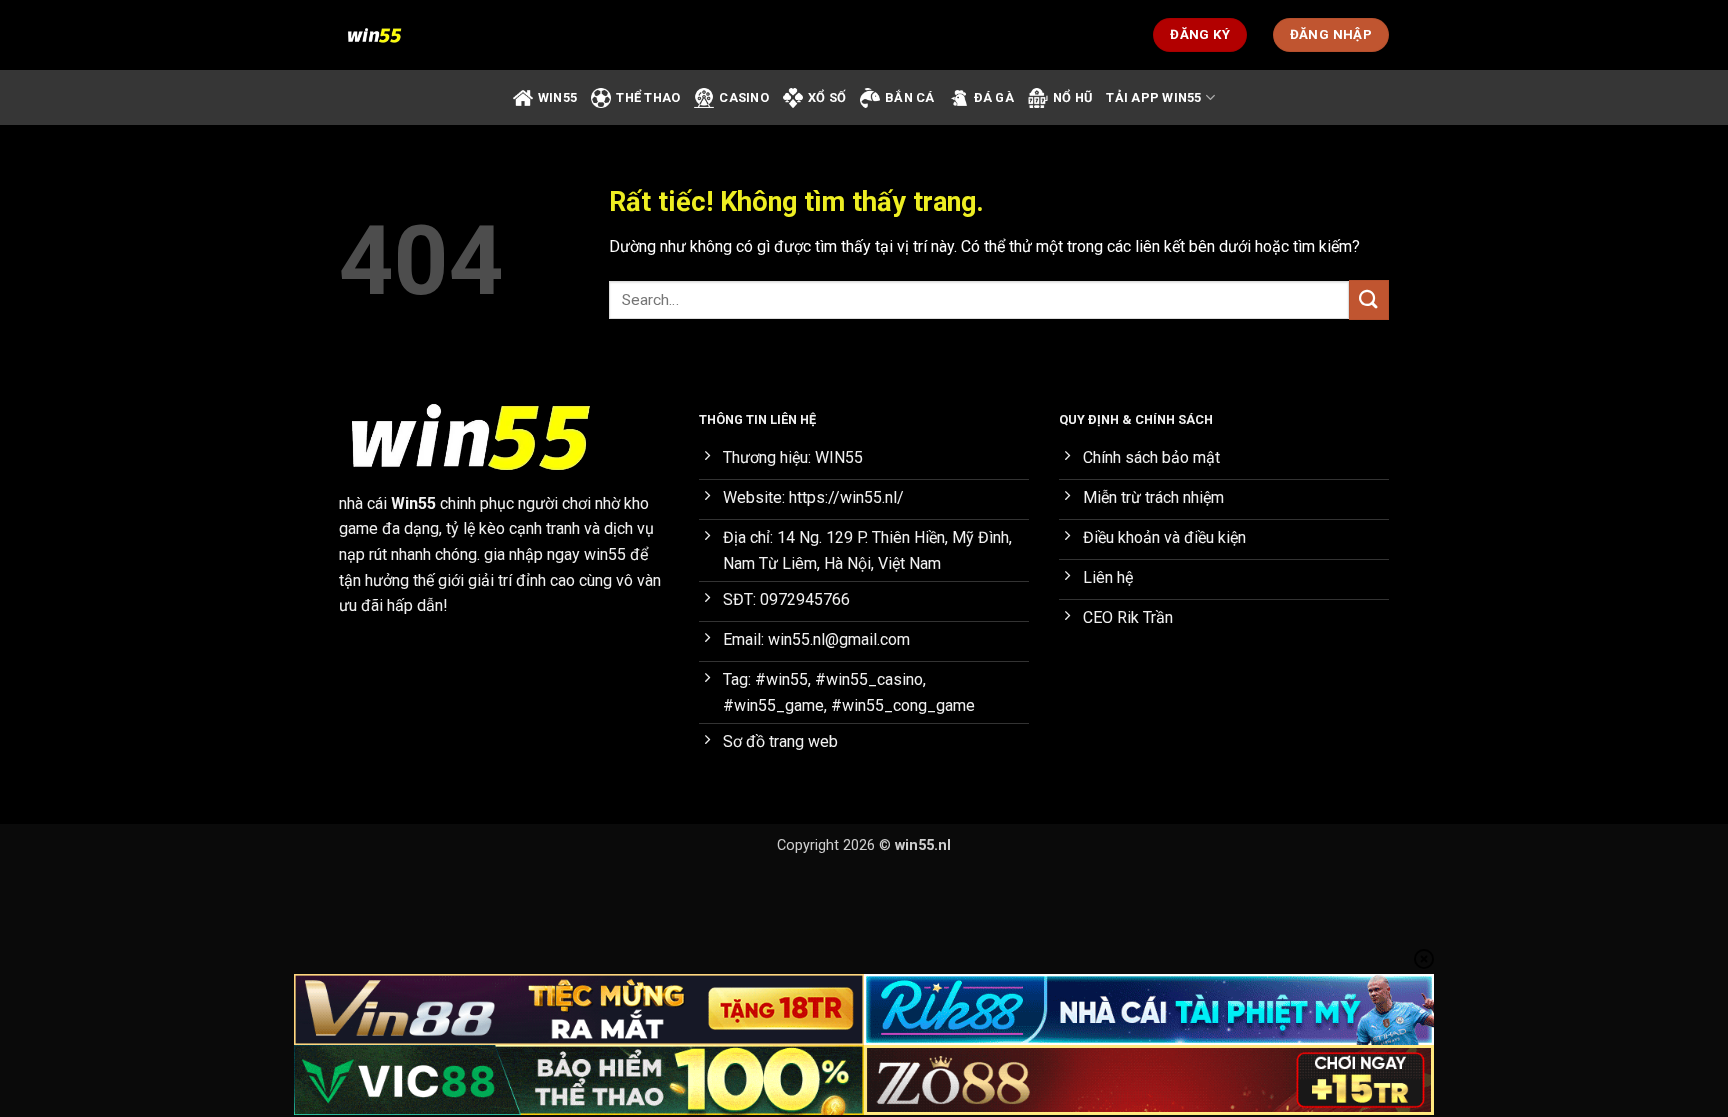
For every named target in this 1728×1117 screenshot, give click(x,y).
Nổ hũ (1072, 97)
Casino (744, 97)
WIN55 (557, 97)
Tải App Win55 (1153, 97)
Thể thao (648, 97)
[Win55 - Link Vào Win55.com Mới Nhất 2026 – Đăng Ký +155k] (439, 35)
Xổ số (827, 97)
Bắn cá (910, 97)
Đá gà (994, 97)
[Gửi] (1369, 299)
